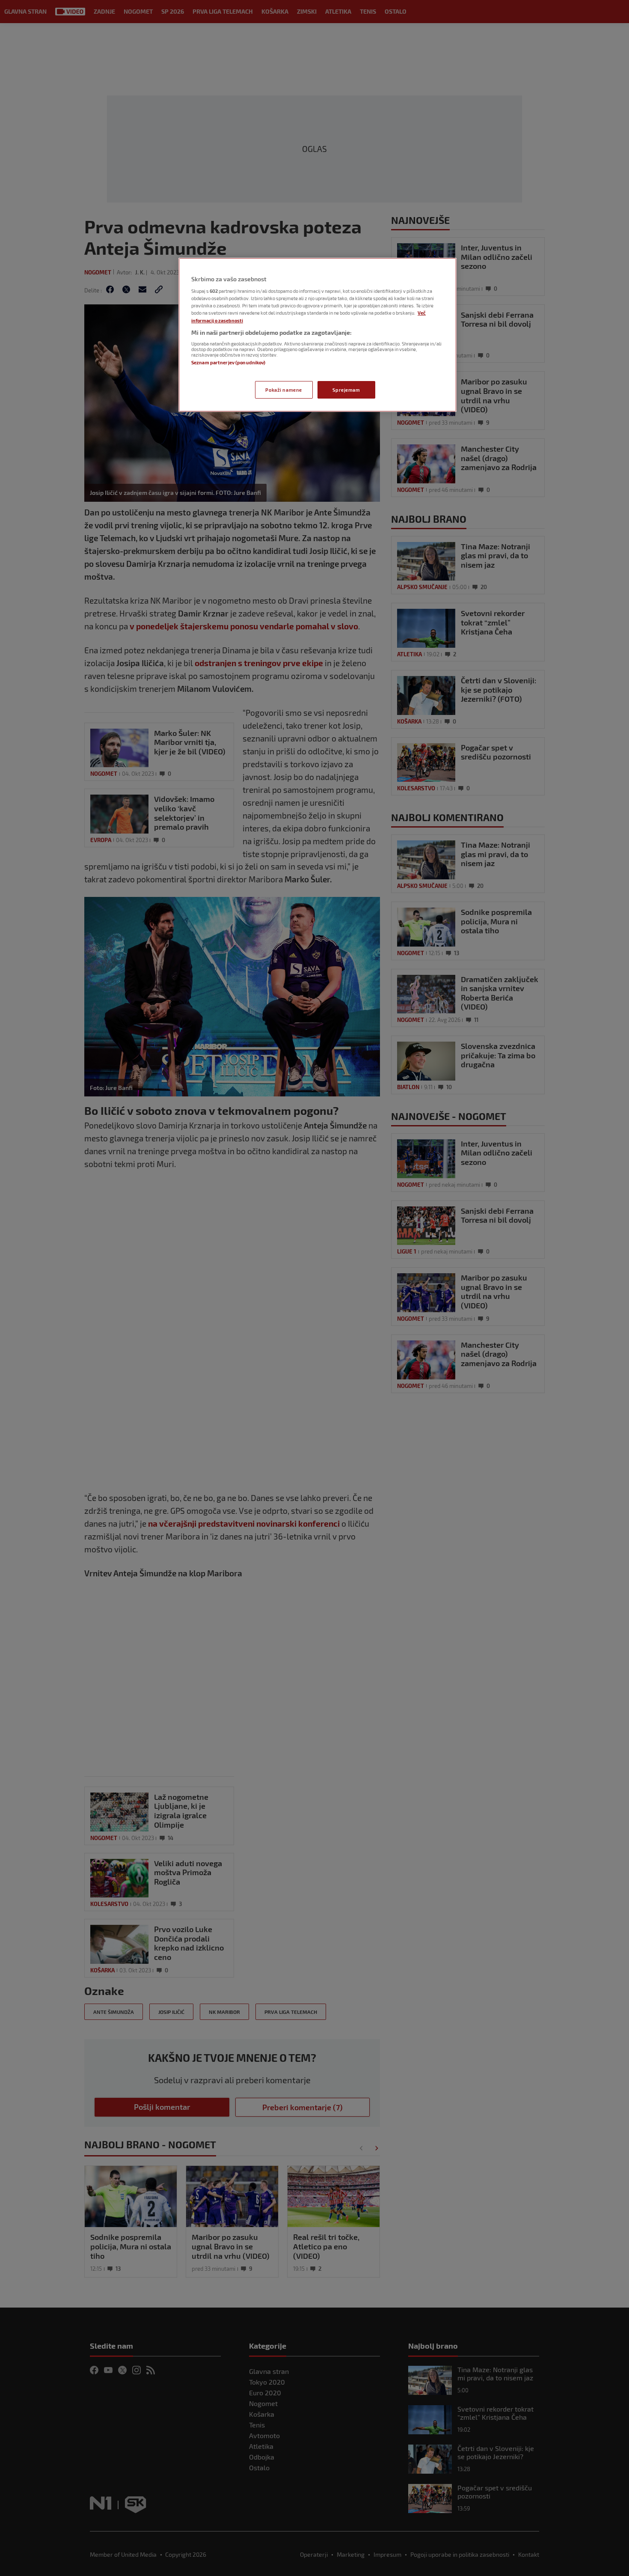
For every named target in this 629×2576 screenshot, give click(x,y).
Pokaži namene (283, 390)
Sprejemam (346, 390)
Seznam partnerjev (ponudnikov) (228, 362)
